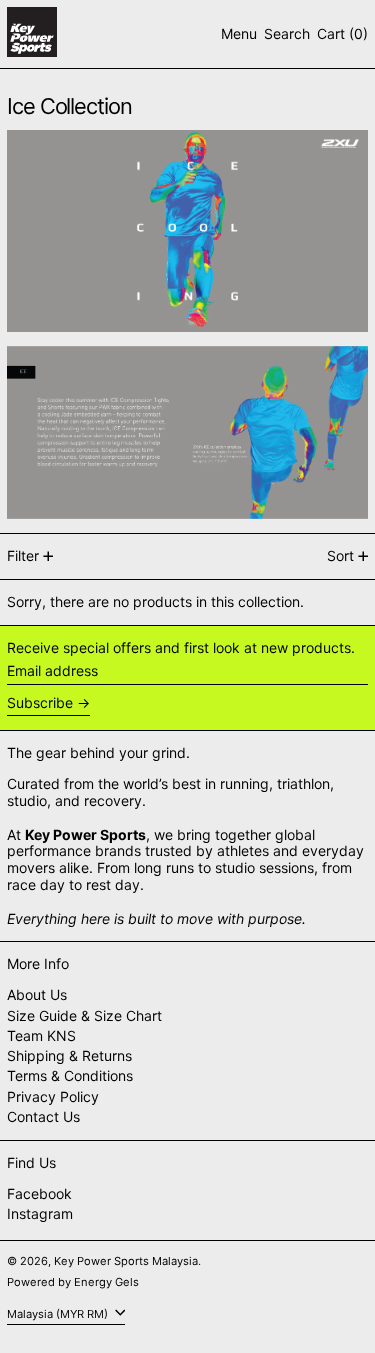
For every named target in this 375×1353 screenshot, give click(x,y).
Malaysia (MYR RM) (59, 1313)
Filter (23, 555)
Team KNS (41, 1035)
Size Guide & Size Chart (84, 1015)
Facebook (39, 1194)
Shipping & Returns (69, 1055)
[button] (287, 34)
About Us (37, 994)
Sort (340, 555)
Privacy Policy (53, 1096)
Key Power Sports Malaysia (126, 1261)
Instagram (40, 1214)
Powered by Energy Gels (73, 1282)
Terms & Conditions (70, 1075)
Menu (239, 33)
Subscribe (40, 702)
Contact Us (43, 1116)
